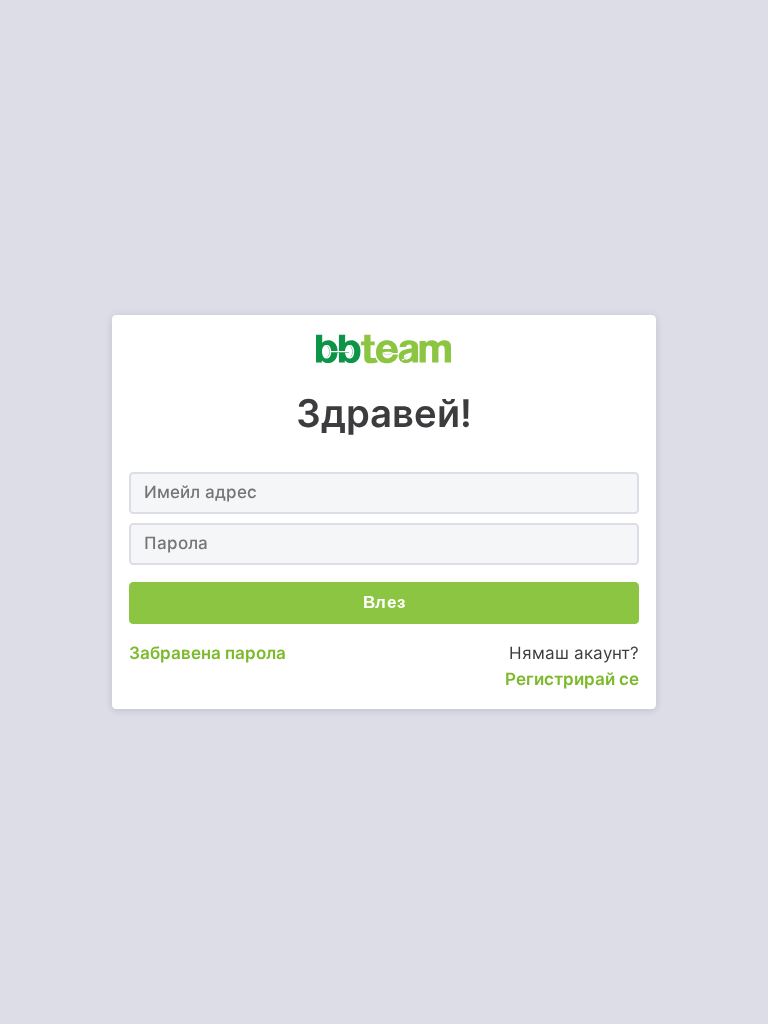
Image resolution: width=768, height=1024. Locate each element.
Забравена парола (207, 653)
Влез (384, 602)
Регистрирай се (572, 679)
